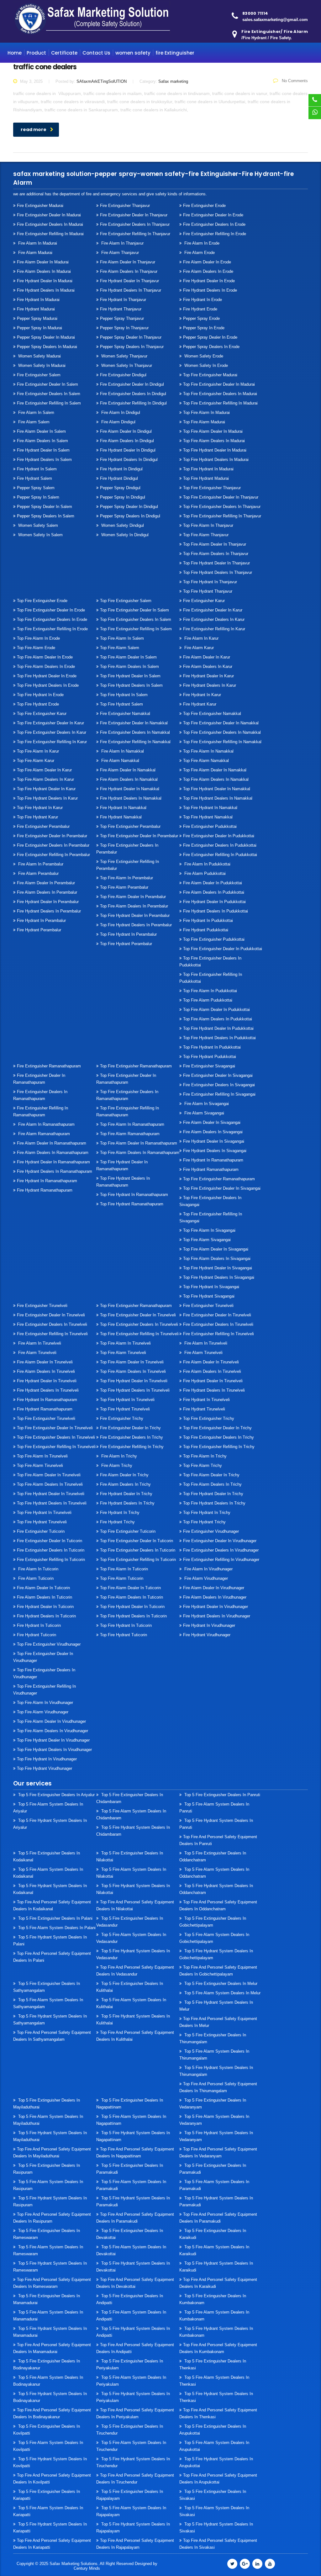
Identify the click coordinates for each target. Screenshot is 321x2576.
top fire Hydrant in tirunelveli (127, 1400)
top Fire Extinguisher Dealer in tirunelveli (138, 1315)
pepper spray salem (36, 488)
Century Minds (87, 2568)
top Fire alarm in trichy (205, 1456)
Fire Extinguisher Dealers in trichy (132, 1437)
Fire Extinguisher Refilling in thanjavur (135, 234)
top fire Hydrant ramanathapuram (132, 1204)
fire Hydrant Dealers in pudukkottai (216, 911)
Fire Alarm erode (199, 253)
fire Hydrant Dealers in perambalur (49, 911)
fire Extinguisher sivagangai (209, 1066)
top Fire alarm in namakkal (208, 751)
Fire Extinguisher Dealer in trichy (130, 1428)
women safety (133, 53)
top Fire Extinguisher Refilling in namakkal (222, 742)
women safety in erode (205, 365)
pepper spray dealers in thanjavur (132, 347)
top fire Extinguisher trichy (209, 1418)
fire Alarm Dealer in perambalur (46, 883)
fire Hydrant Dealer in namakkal (130, 789)
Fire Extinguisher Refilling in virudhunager (221, 1560)
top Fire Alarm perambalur (124, 887)
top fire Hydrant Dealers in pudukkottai (219, 1038)
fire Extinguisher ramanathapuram (49, 1066)
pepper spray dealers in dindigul (130, 516)
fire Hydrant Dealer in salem (43, 450)
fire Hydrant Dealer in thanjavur (129, 281)
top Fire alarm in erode (38, 638)
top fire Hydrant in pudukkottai (212, 1047)
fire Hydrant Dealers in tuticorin (46, 1616)
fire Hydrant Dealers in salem (44, 460)
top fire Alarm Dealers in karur (45, 779)
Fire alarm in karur (201, 638)
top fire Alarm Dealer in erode (45, 657)
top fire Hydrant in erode (40, 695)
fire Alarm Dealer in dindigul (126, 431)
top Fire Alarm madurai (204, 422)
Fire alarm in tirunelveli (39, 1343)
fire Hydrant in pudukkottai (208, 920)
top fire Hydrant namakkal (208, 817)
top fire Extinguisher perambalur (130, 826)
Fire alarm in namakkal (122, 751)
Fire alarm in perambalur (40, 864)
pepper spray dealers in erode (211, 347)
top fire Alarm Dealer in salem (128, 657)
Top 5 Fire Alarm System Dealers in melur (222, 1993)
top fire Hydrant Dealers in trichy (214, 1503)
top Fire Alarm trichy (203, 1465)
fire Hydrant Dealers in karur (210, 685)
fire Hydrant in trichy (120, 1513)
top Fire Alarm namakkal (206, 761)
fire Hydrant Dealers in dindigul (129, 460)
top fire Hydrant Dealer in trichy (213, 1494)
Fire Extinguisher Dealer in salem (47, 384)
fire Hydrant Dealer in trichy (126, 1494)
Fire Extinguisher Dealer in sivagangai (218, 1075)
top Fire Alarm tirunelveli (123, 1353)
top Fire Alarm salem (120, 648)
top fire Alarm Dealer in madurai (213, 431)
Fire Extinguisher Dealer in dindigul (132, 384)
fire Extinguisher (175, 53)
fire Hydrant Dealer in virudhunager (216, 1607)
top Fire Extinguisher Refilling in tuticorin (138, 1560)
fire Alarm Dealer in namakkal (128, 770)
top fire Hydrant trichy (204, 1522)
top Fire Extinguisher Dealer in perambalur (139, 836)
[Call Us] (315, 100)
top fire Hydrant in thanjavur (210, 582)
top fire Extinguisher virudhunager (49, 1644)
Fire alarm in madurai (37, 243)
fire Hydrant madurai (36, 309)
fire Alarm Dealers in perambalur (47, 892)
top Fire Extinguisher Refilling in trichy (219, 1447)
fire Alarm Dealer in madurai (43, 262)
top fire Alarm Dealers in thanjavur (216, 554)
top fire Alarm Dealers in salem (129, 666)
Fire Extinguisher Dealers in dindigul (133, 394)
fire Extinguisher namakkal (125, 714)
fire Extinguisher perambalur (43, 826)
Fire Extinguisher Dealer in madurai (49, 215)
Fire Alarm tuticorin (35, 1578)
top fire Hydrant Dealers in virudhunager (54, 1750)
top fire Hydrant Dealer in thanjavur (216, 563)
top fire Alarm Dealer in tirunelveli (132, 1362)
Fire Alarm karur (198, 648)
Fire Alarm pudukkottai (204, 873)
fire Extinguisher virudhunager (211, 1531)
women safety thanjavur (124, 356)
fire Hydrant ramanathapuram (45, 1190)
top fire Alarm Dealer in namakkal (215, 770)
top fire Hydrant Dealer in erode (47, 676)
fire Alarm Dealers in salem (42, 441)
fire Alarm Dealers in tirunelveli (46, 1371)
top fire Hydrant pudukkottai (210, 1057)
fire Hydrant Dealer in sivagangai (214, 1141)
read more (34, 130)
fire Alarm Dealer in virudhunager (214, 1588)
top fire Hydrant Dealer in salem (130, 676)
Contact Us (96, 53)
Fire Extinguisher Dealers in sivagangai (219, 1085)
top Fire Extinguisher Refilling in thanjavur (222, 516)
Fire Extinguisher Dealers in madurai (50, 224)
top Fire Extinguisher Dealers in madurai (220, 394)
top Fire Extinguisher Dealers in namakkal (222, 732)
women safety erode (203, 356)
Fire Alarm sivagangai (204, 1113)
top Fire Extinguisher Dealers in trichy (218, 1437)
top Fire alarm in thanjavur (208, 525)
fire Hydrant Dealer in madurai (45, 281)
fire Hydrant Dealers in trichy (127, 1503)
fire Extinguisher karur (204, 601)
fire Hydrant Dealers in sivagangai (215, 1151)
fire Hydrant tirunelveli (204, 1409)
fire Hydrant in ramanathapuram (47, 1181)
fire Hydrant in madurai (38, 300)
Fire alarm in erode (201, 243)
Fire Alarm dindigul (118, 422)
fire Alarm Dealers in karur (208, 666)
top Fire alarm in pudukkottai (210, 991)
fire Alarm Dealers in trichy (125, 1484)
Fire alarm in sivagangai (206, 1104)
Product (36, 53)
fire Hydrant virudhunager (207, 1635)
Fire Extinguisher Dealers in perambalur (53, 845)
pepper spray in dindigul (123, 497)
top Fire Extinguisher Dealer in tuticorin (137, 1541)
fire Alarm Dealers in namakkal (129, 779)
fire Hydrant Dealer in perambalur (48, 902)
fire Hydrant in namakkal (123, 808)
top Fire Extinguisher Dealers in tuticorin (138, 1550)
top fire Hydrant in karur (40, 808)
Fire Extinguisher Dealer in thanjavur (134, 215)
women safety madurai (39, 356)
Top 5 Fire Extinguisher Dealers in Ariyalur (56, 1795)
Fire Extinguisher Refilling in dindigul (133, 403)
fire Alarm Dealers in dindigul (127, 441)
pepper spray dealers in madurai (47, 347)
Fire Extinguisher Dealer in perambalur (52, 836)
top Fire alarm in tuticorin (124, 1569)
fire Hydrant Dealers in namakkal (131, 798)
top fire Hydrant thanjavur (208, 591)
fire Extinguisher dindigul (123, 375)
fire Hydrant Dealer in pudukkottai (214, 902)
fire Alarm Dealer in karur (207, 657)
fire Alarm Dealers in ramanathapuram (53, 1153)
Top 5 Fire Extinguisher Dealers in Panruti (222, 1795)
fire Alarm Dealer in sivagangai (212, 1122)
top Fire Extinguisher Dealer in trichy (217, 1428)
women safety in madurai (41, 365)
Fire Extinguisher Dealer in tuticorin (50, 1541)
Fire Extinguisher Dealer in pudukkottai (219, 836)
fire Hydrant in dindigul (121, 469)
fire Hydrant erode (200, 309)
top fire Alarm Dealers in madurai (214, 441)
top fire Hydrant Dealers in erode (48, 685)
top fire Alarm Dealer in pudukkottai (216, 1010)
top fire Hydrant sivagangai (209, 1296)
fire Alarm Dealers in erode (208, 271)
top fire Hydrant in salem (124, 695)
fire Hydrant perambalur (39, 930)
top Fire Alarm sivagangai (207, 1240)
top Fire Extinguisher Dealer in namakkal (221, 723)
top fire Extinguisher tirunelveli (46, 1418)
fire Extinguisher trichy (122, 1418)
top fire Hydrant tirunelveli (125, 1409)
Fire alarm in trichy (118, 1456)
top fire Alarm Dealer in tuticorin (130, 1588)
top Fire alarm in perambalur (126, 878)
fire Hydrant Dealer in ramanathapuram (53, 1162)
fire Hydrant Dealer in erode (209, 281)
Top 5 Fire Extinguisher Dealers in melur (220, 1984)
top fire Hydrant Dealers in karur (47, 798)
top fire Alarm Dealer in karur (44, 770)
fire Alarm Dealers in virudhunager (215, 1597)
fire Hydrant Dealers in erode (210, 290)
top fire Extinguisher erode (42, 601)
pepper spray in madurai (39, 328)
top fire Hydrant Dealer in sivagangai (218, 1268)
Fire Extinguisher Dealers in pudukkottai (220, 845)
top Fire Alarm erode (36, 648)
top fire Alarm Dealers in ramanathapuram (140, 1153)
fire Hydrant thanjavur (121, 309)
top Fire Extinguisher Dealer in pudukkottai (223, 949)
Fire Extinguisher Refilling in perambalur (53, 855)
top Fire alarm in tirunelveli (125, 1343)
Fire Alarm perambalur (38, 873)
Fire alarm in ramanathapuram (46, 1124)
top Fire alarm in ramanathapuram (132, 1124)
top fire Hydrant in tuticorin (126, 1625)
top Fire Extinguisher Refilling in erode (52, 629)
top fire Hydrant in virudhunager (47, 1759)
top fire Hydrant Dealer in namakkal (217, 789)
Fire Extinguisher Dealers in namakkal (135, 732)
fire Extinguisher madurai (40, 206)
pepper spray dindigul (120, 488)
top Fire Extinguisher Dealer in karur (50, 723)
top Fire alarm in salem (122, 638)
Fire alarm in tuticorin (38, 1569)
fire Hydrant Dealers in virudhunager (217, 1616)
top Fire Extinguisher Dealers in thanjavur (222, 507)
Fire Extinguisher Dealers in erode (214, 224)
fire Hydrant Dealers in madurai (46, 290)
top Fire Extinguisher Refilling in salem (136, 629)
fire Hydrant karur (200, 704)
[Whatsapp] (315, 113)
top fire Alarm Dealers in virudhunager (53, 1731)
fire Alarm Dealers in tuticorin (45, 1597)
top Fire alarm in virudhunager (45, 1703)
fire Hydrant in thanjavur (123, 300)
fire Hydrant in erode (203, 300)
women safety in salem (40, 535)
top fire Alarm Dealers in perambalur (134, 906)
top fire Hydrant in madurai (208, 469)
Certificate (64, 53)
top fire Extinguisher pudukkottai (214, 939)
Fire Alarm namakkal (120, 761)
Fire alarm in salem (36, 413)
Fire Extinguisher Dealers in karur (214, 619)
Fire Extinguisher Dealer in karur (213, 610)
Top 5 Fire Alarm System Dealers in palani (56, 1928)
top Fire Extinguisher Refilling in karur (52, 742)
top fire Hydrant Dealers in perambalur (136, 925)
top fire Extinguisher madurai (210, 375)
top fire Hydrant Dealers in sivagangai (219, 1277)
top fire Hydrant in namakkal (210, 808)
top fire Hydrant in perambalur (128, 934)
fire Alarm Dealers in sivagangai (213, 1132)
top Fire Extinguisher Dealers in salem (136, 619)
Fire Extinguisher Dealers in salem (49, 394)
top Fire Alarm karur (36, 761)
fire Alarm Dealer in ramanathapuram (52, 1143)
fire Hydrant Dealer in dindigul (128, 450)
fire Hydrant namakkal (121, 817)
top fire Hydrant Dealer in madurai (215, 450)
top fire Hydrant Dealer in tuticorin (132, 1607)
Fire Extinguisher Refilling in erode (215, 234)
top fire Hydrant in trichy (207, 1513)
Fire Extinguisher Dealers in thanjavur (135, 224)
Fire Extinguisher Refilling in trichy (132, 1447)
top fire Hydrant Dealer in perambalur (135, 915)
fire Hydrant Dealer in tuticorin (45, 1607)
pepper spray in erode (204, 328)
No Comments (294, 81)
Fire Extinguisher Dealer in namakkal (134, 723)
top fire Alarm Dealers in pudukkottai (218, 1019)
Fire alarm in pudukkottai (207, 864)
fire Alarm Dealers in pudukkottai (214, 892)
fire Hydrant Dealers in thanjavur (131, 290)
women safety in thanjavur (126, 365)
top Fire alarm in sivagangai (209, 1230)
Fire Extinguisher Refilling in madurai (50, 234)
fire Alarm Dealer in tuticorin (43, 1588)
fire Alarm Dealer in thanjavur (128, 262)
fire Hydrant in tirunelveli (206, 1400)
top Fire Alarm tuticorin (122, 1578)
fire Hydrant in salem (37, 469)
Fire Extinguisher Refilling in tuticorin (51, 1560)
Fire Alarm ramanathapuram (43, 1134)
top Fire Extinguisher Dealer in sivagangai (222, 1188)
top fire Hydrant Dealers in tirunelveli (135, 1390)
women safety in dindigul (124, 535)
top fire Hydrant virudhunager (45, 1768)
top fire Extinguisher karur (42, 714)
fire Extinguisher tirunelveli (42, 1306)
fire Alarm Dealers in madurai (44, 271)
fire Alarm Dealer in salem (41, 431)
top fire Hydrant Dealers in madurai (216, 460)
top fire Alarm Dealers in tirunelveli (133, 1371)
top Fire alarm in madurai (206, 413)
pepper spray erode (201, 318)
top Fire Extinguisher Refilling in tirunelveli (139, 1334)
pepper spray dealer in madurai (46, 337)
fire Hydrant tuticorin (37, 1635)
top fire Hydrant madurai (206, 478)
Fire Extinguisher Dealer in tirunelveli (51, 1315)
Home (15, 53)
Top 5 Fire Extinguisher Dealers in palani (55, 1918)
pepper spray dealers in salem (46, 516)
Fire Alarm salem (33, 422)
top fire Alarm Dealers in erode (46, 666)
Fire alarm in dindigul (120, 413)
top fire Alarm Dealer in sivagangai (216, 1249)
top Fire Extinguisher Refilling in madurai (220, 403)
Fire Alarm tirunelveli (37, 1353)
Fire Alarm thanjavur (119, 253)
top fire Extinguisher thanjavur (212, 488)
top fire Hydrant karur (37, 817)
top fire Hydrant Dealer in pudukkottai (218, 1028)
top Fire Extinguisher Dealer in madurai (219, 384)
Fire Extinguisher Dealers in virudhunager (221, 1550)
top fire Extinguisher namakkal (212, 714)
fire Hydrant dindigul (119, 478)
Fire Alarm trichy (116, 1465)
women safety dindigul (122, 525)
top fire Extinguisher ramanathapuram (136, 1066)
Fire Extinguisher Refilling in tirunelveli (52, 1334)
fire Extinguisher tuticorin (41, 1531)
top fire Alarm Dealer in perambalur (133, 897)
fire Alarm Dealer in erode (207, 262)
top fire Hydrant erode (38, 704)
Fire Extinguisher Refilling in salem (49, 403)
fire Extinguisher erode (204, 206)
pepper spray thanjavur (122, 318)
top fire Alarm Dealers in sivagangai (217, 1259)
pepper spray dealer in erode (210, 337)
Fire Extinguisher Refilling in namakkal (135, 742)
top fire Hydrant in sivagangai (211, 1287)
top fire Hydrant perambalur (126, 944)
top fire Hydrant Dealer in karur (46, 789)
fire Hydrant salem (34, 478)
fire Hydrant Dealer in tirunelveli (47, 1381)
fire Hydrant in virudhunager (209, 1625)
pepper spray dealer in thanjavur (131, 337)
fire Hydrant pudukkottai (206, 930)
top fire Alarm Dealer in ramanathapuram (139, 1143)
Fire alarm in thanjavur (122, 243)
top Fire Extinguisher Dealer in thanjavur (221, 497)
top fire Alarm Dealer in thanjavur (215, 544)
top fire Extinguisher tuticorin (128, 1531)
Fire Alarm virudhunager (205, 1578)
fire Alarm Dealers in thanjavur (129, 271)
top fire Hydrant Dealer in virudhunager (53, 1740)
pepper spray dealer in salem (45, 507)
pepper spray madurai (37, 318)
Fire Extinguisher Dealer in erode (213, 215)
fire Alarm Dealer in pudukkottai (213, 883)
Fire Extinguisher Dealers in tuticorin (51, 1550)
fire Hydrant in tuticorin (39, 1625)
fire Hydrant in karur (202, 695)
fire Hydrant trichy (117, 1522)
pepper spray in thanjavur (124, 328)
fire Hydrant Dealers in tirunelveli (48, 1390)
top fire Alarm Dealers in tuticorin (132, 1597)
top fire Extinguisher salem (126, 601)
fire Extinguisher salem (39, 375)
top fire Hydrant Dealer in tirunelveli (134, 1381)
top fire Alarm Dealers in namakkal (216, 779)
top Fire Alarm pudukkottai (208, 1000)
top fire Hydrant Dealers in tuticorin (133, 1616)
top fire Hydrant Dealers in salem (131, 685)
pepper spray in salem (38, 497)
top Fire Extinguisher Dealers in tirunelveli (139, 1324)
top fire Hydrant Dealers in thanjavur (218, 572)
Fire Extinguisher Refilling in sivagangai (219, 1094)
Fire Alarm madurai (35, 253)
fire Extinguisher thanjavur (125, 206)
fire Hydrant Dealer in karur (208, 676)
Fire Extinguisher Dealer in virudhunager (220, 1541)
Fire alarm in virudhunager (208, 1569)
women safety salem (37, 525)
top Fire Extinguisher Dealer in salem (134, 610)
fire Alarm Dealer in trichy (124, 1475)
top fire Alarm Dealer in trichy (211, 1475)
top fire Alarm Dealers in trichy (212, 1484)
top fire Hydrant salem (121, 704)
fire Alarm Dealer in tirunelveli (45, 1362)
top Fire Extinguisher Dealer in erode (51, 610)
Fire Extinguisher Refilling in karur (214, 629)
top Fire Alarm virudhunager (43, 1712)
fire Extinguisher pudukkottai (210, 826)
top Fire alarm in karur (38, 751)
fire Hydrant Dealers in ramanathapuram (55, 1171)
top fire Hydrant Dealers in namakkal (218, 798)
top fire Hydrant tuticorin (124, 1635)
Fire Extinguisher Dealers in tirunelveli (52, 1324)
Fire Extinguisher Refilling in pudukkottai (220, 855)
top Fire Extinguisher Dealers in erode (52, 619)
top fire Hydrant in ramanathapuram (134, 1195)
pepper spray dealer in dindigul (129, 507)
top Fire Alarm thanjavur (206, 535)
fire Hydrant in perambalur (41, 920)
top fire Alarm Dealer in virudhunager (51, 1721)
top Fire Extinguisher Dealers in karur (52, 732)
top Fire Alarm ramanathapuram (130, 1134)
